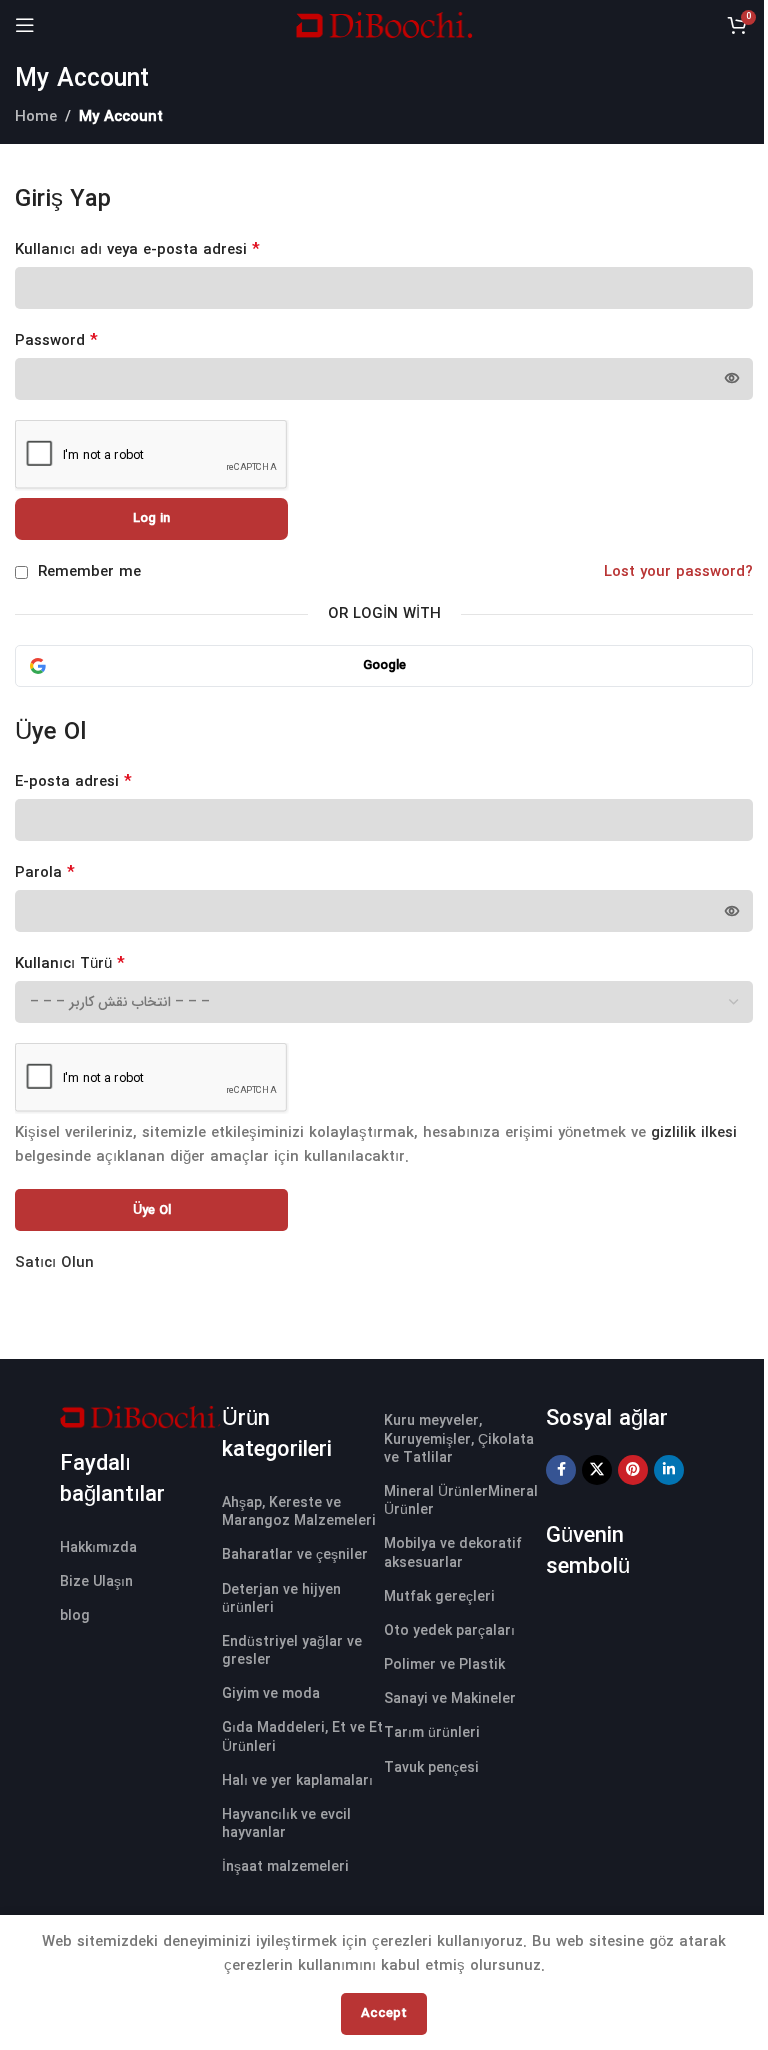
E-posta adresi (73, 782)
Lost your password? (678, 572)
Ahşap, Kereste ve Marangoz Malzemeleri (299, 1512)
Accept (384, 2013)
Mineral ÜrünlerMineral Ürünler (461, 1501)
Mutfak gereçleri (439, 1597)
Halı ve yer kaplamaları (297, 1781)
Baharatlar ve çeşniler (295, 1555)
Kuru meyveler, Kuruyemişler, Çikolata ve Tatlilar (459, 1439)
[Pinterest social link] (633, 1470)
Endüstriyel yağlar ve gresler (292, 1651)
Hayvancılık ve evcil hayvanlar (286, 1824)
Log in (151, 518)
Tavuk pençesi (431, 1768)
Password (56, 341)
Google (384, 665)
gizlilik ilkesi (694, 1133)
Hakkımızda (98, 1548)
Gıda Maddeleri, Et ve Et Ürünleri (302, 1737)
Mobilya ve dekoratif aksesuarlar (453, 1553)
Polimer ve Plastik (444, 1665)
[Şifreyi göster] (732, 379)
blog (75, 1616)
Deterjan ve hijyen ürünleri (281, 1599)
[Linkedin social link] (669, 1470)
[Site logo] (384, 24)
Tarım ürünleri (432, 1733)
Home (36, 117)
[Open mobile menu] (25, 25)
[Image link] (141, 1416)
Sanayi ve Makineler (450, 1699)
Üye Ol (152, 1210)
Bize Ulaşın (96, 1582)
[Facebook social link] (561, 1470)
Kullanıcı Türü (70, 964)
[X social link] (597, 1470)
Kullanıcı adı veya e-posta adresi (137, 250)
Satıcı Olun (54, 1263)
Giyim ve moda (271, 1694)
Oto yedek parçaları (449, 1631)
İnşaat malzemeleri (285, 1867)
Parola (45, 873)
